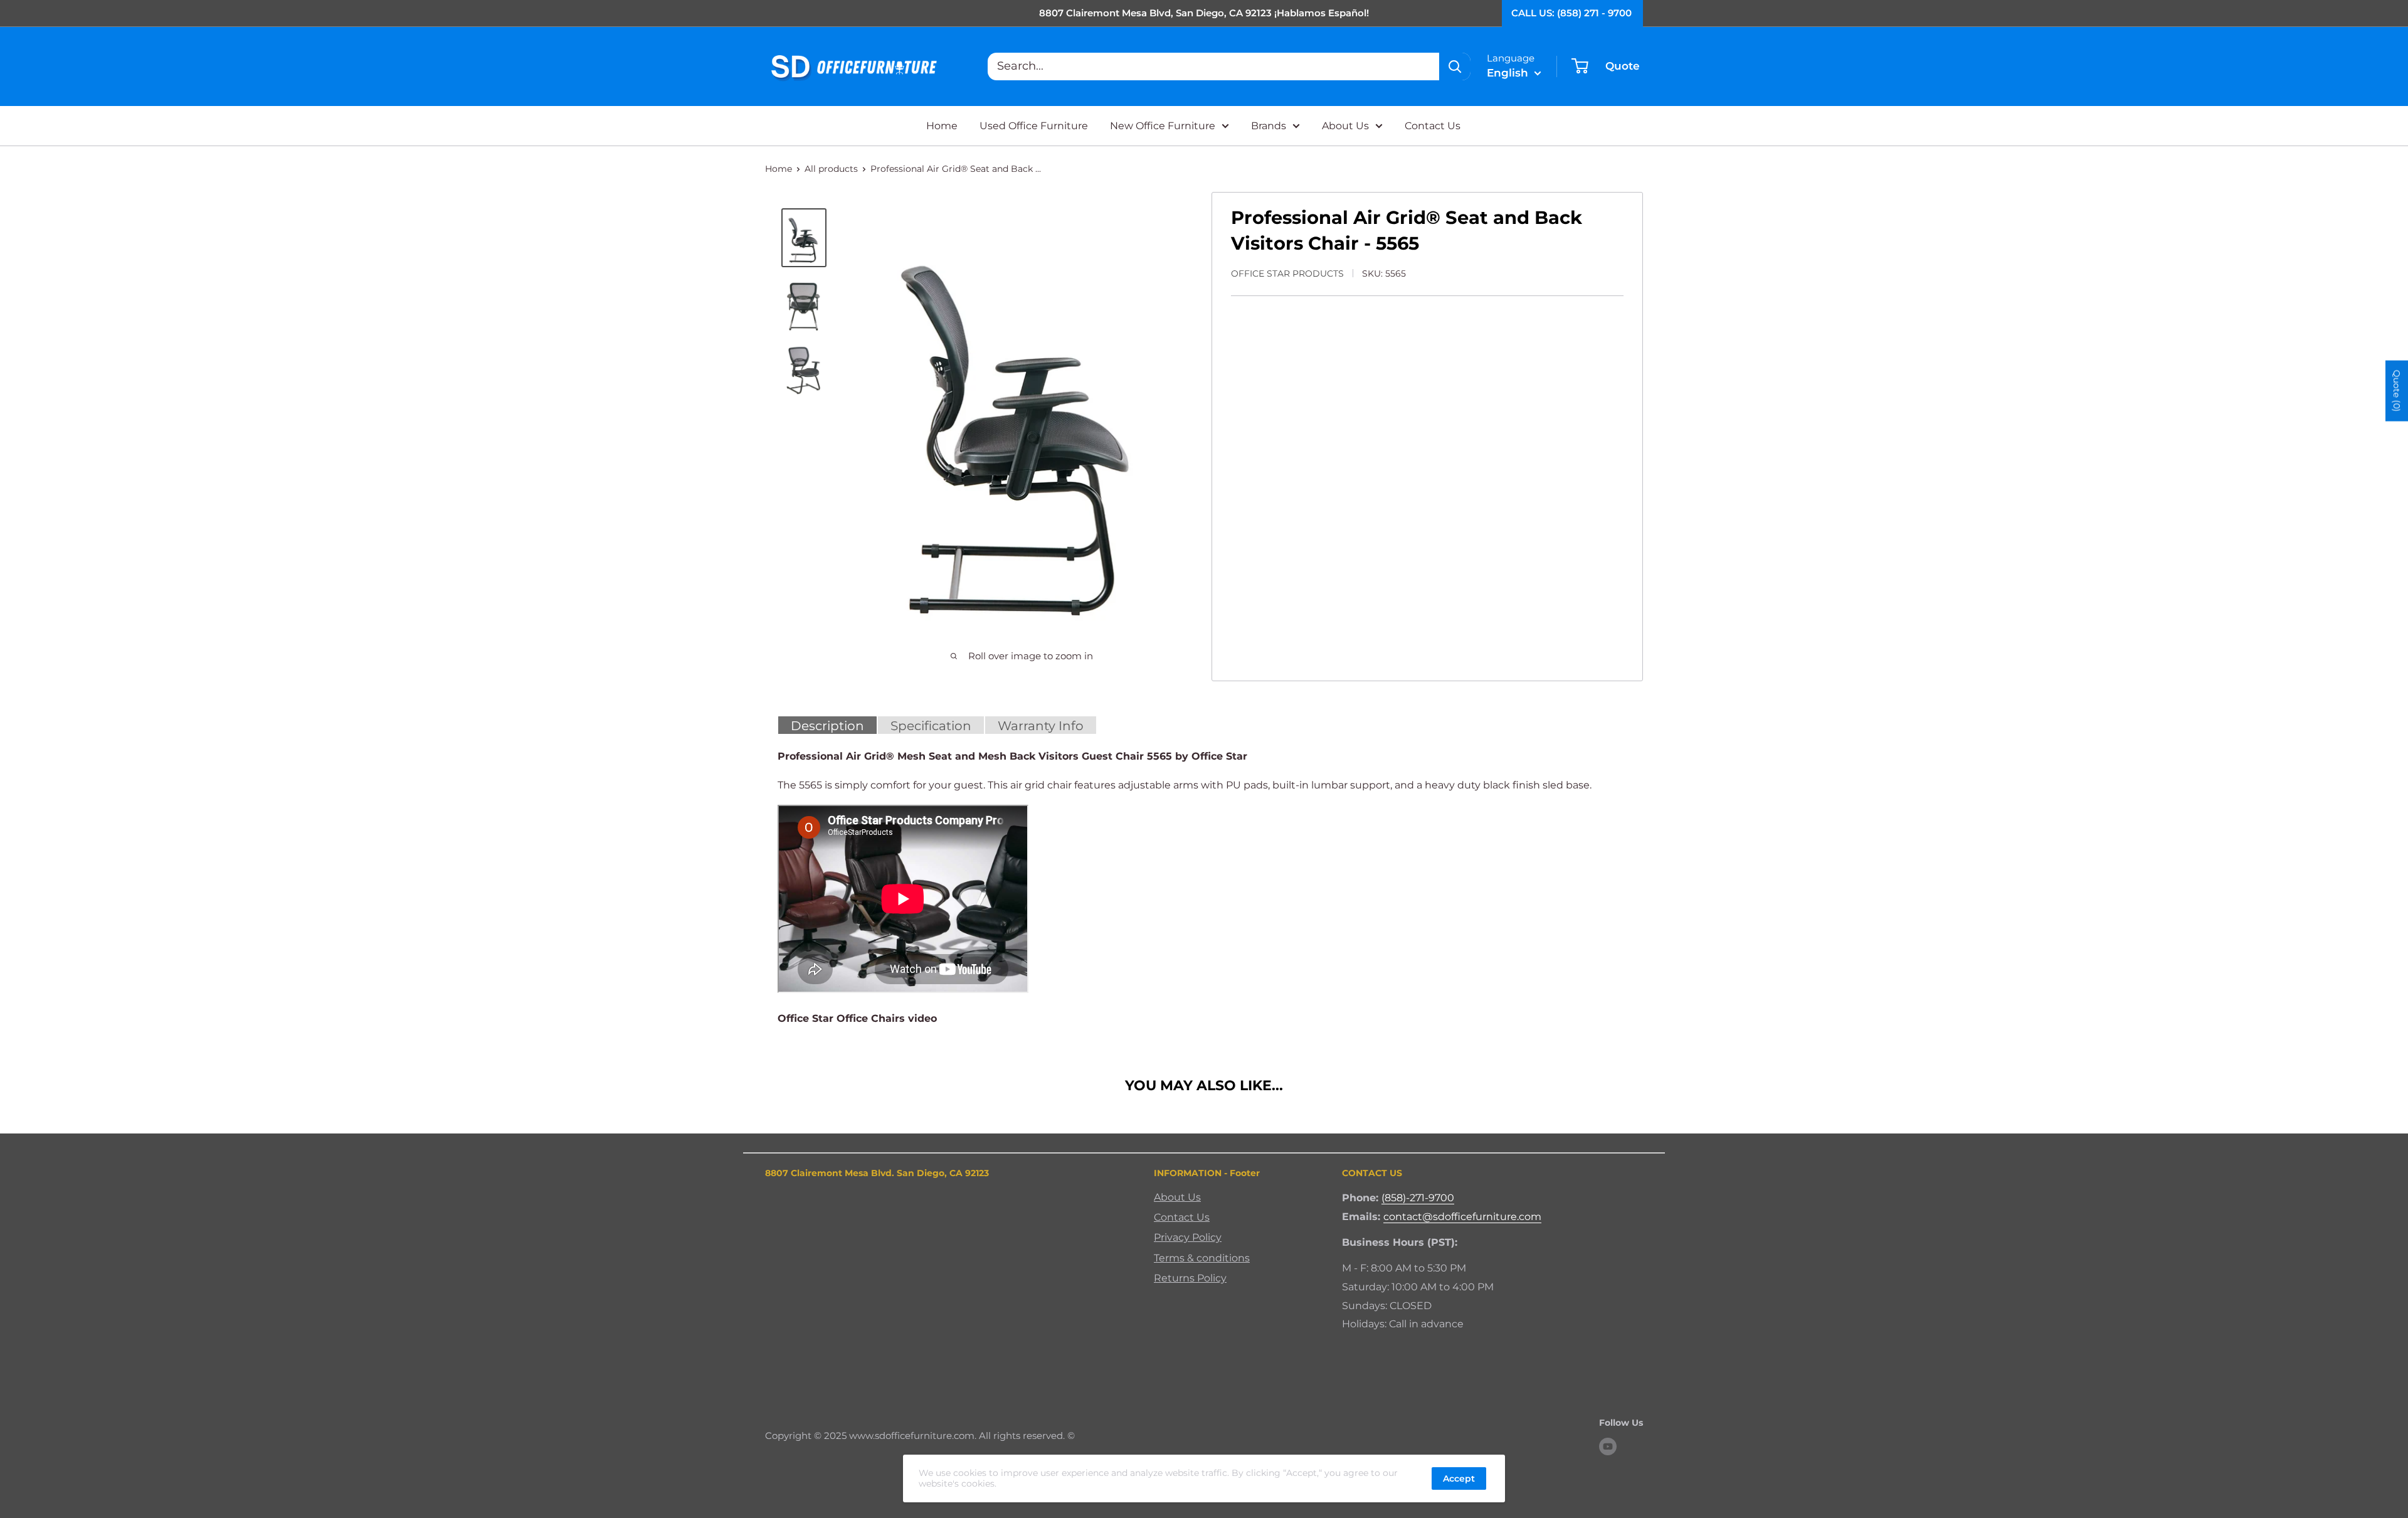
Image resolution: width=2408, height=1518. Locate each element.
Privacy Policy (1188, 1237)
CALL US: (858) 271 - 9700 (1571, 13)
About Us (1345, 126)
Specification (931, 726)
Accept (1459, 1478)
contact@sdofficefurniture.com (1462, 1217)
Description (827, 726)
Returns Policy (1190, 1278)
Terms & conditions (1202, 1258)
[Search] (1455, 66)
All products (831, 169)
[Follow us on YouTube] (1608, 1446)
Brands (1269, 126)
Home (942, 126)
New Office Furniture (1163, 126)
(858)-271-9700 (1418, 1198)
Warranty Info (1041, 726)
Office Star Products (1287, 273)
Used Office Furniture (1034, 126)
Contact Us (1433, 126)
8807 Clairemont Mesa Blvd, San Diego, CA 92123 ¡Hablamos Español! (1204, 13)
